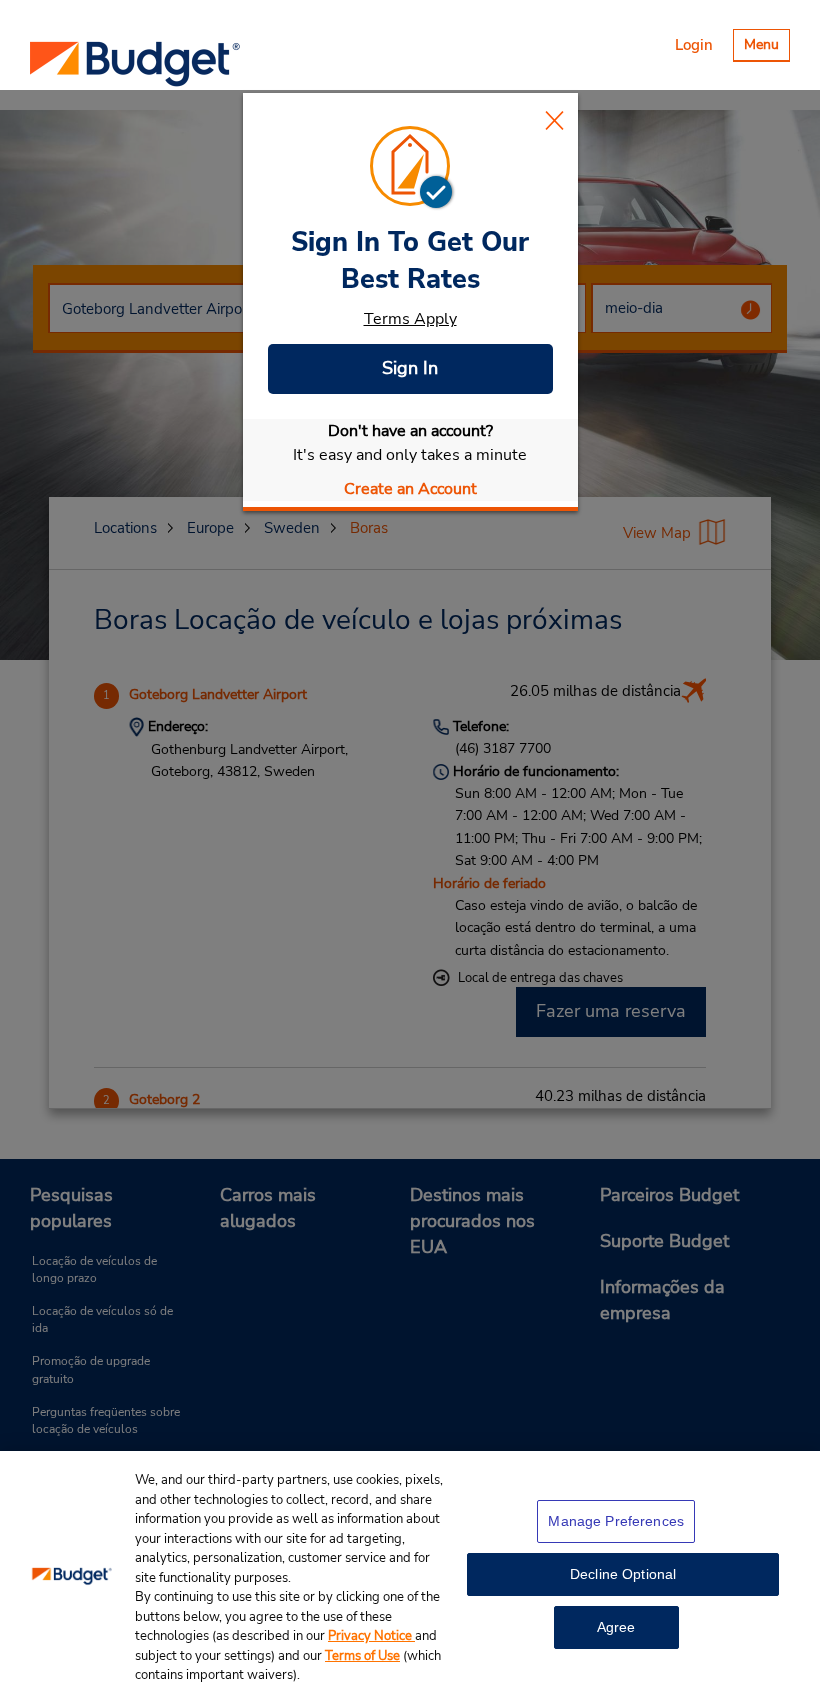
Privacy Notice (371, 1636)
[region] (410, 1573)
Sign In (410, 368)
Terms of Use (362, 1656)
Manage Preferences (616, 1521)
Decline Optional (623, 1574)
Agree (616, 1627)
